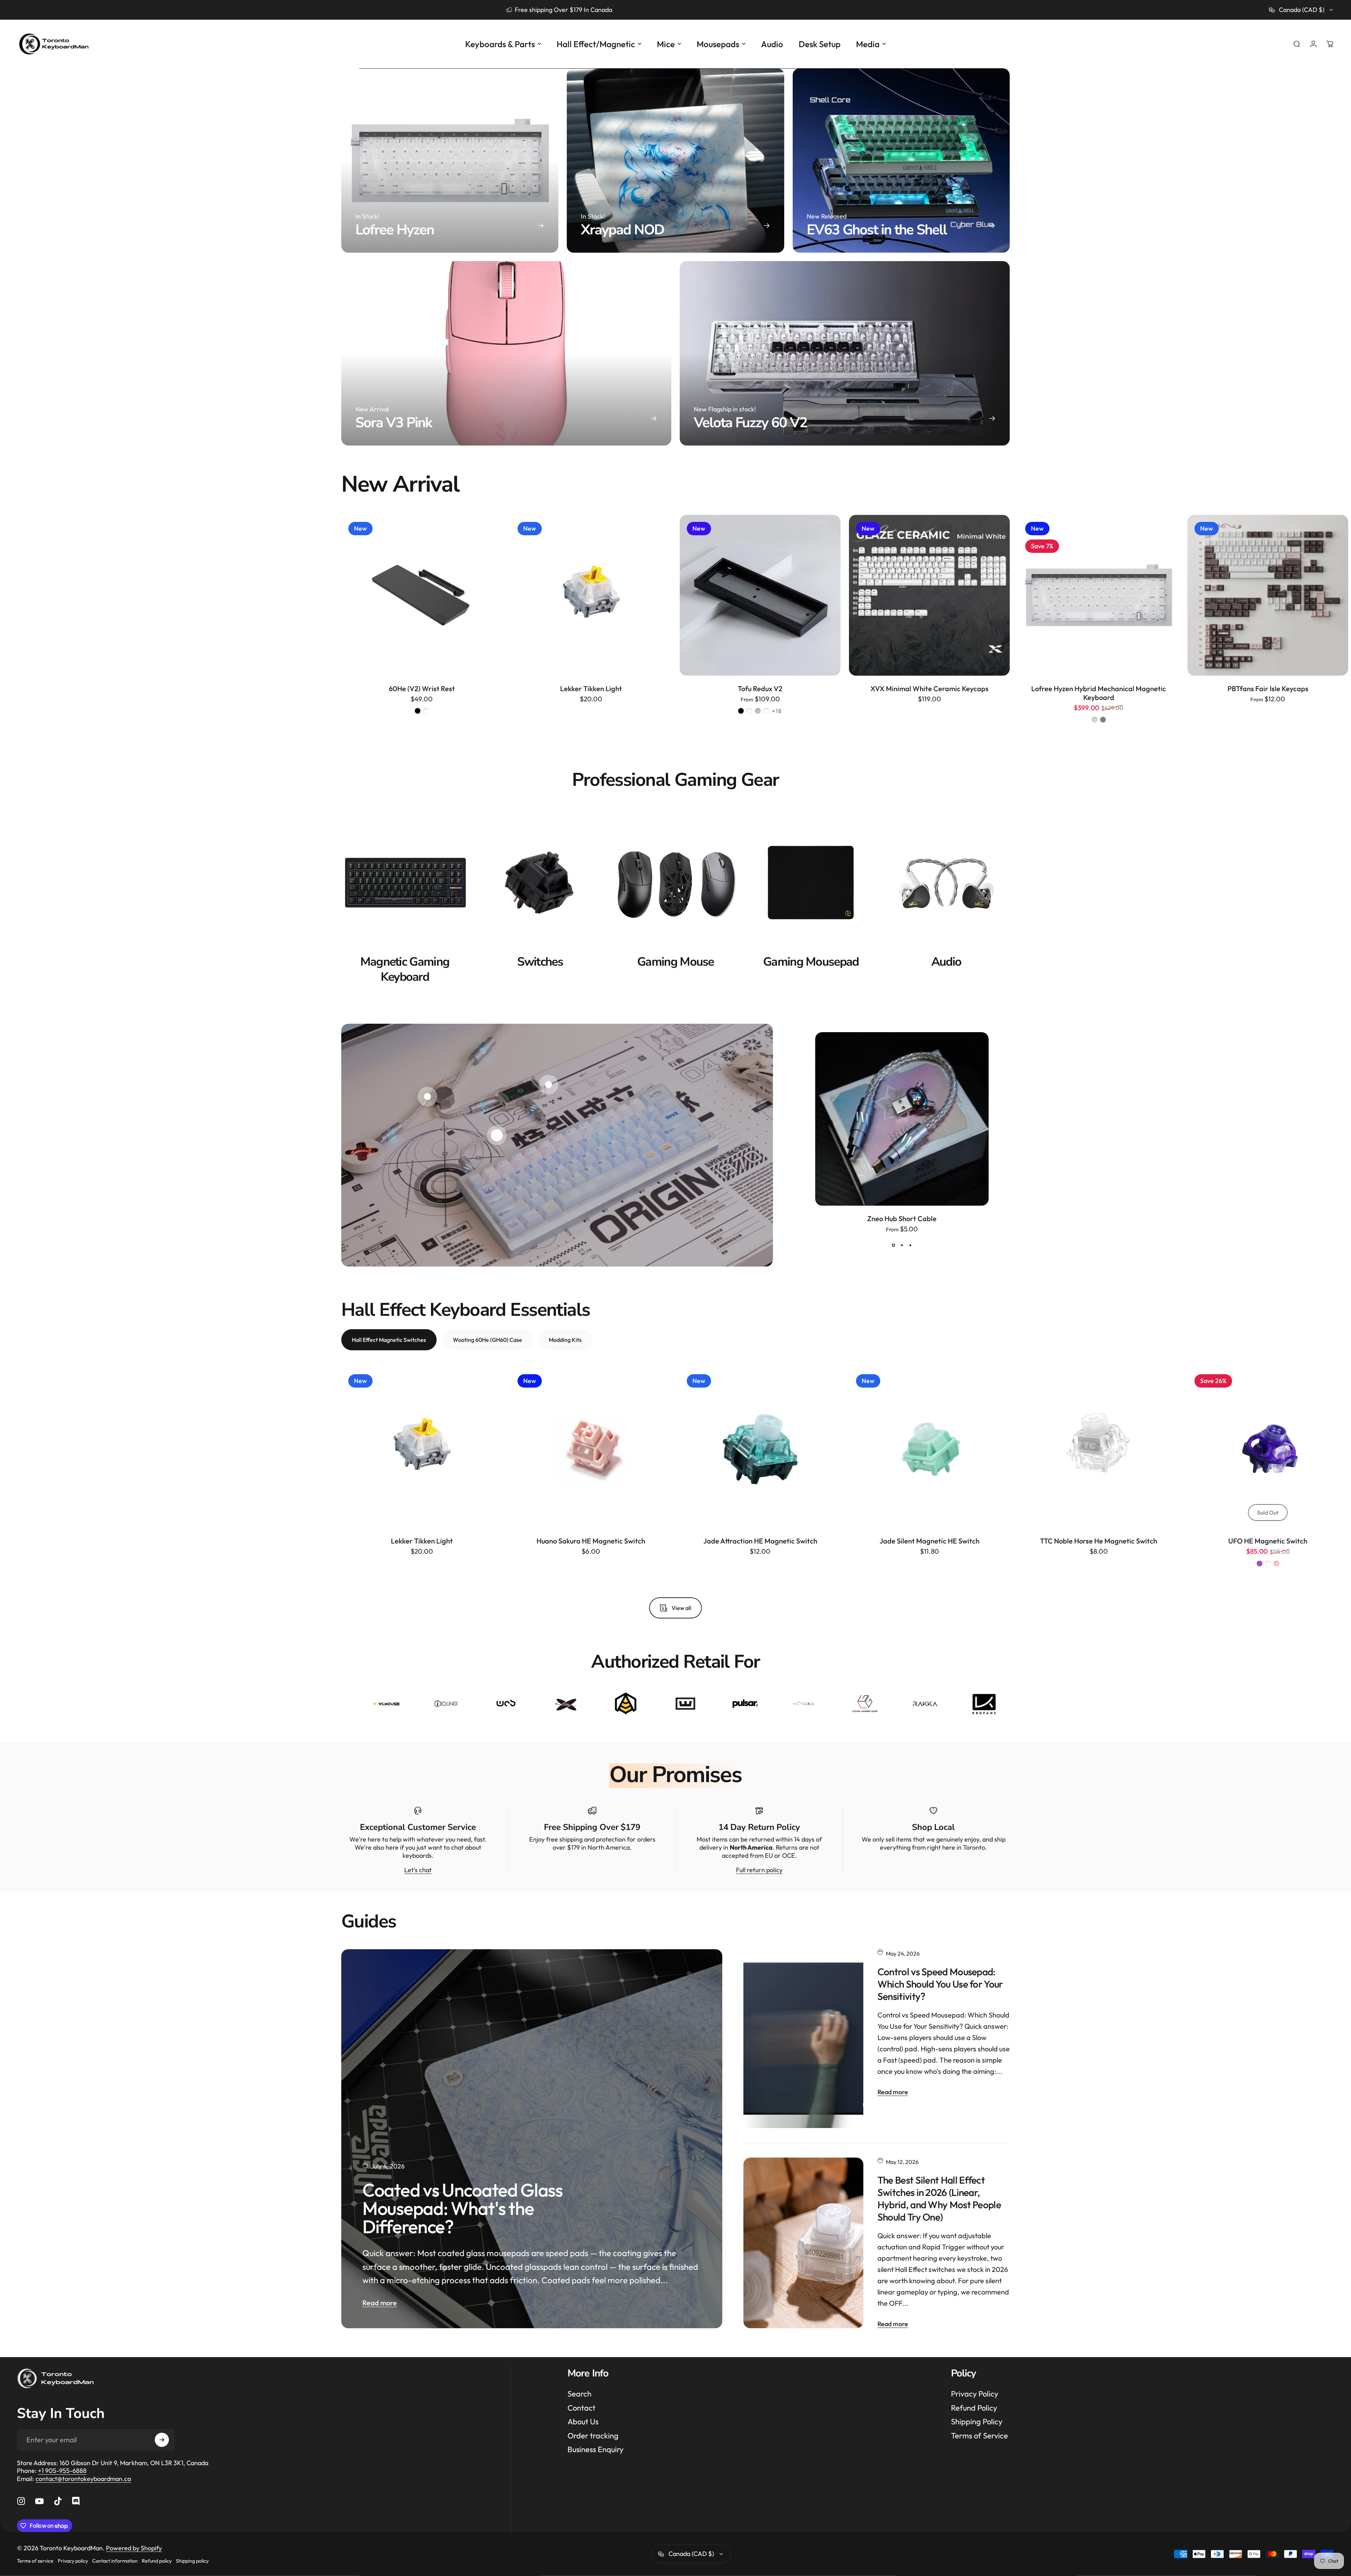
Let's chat (418, 1870)
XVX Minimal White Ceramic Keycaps (930, 689)
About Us (583, 2422)
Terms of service (35, 2561)
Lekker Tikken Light (591, 689)
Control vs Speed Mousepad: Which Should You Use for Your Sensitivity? (940, 1984)
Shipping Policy (977, 2422)
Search (579, 2394)
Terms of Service (979, 2436)
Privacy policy (73, 2561)
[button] (497, 1135)
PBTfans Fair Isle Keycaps (1268, 689)
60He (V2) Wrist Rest (422, 689)
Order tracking (593, 2436)
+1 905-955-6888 (62, 2471)
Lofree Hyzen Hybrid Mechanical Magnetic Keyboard (1099, 693)
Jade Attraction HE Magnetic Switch (760, 1541)
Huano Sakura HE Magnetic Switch (591, 1541)
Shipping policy (192, 2561)
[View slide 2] (902, 1245)
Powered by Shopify (134, 2548)
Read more (380, 2303)
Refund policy (157, 2561)
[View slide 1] (893, 1245)
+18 (777, 711)
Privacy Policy (975, 2394)
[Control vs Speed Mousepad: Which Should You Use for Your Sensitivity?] (803, 2039)
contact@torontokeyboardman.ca (83, 2479)
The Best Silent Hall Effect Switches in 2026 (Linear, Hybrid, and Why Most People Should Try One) (939, 2198)
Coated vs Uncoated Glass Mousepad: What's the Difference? (462, 2208)
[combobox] (1302, 10)
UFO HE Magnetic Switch (1268, 1541)
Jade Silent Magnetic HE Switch (930, 1541)
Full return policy (759, 1870)
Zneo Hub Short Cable (902, 1218)
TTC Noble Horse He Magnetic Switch (1099, 1541)
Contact (581, 2408)
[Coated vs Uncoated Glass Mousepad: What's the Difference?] (532, 2139)
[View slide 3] (910, 1245)
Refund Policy (974, 2408)
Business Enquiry (595, 2449)
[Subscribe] (162, 2440)
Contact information (115, 2561)
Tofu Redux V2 (760, 689)
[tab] (389, 1340)
